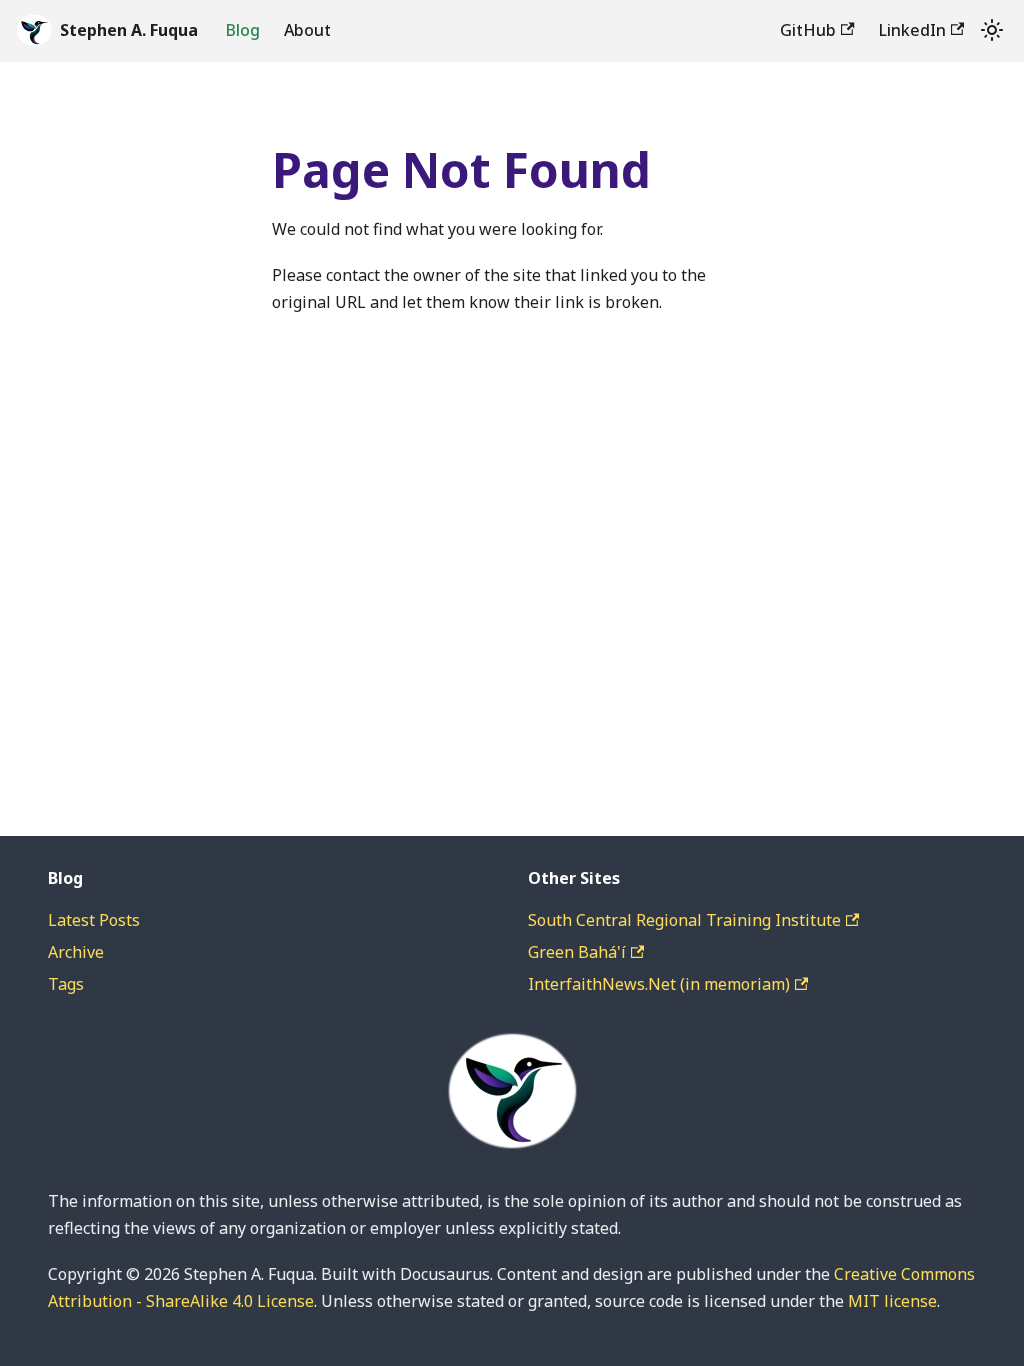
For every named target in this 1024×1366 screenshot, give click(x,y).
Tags (66, 984)
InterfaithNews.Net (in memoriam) (659, 984)
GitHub (808, 30)
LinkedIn (912, 30)
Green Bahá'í (577, 952)
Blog (243, 30)
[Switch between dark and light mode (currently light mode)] (992, 30)
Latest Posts (94, 920)
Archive (76, 952)
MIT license (892, 1301)
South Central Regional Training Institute (684, 920)
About (307, 30)
